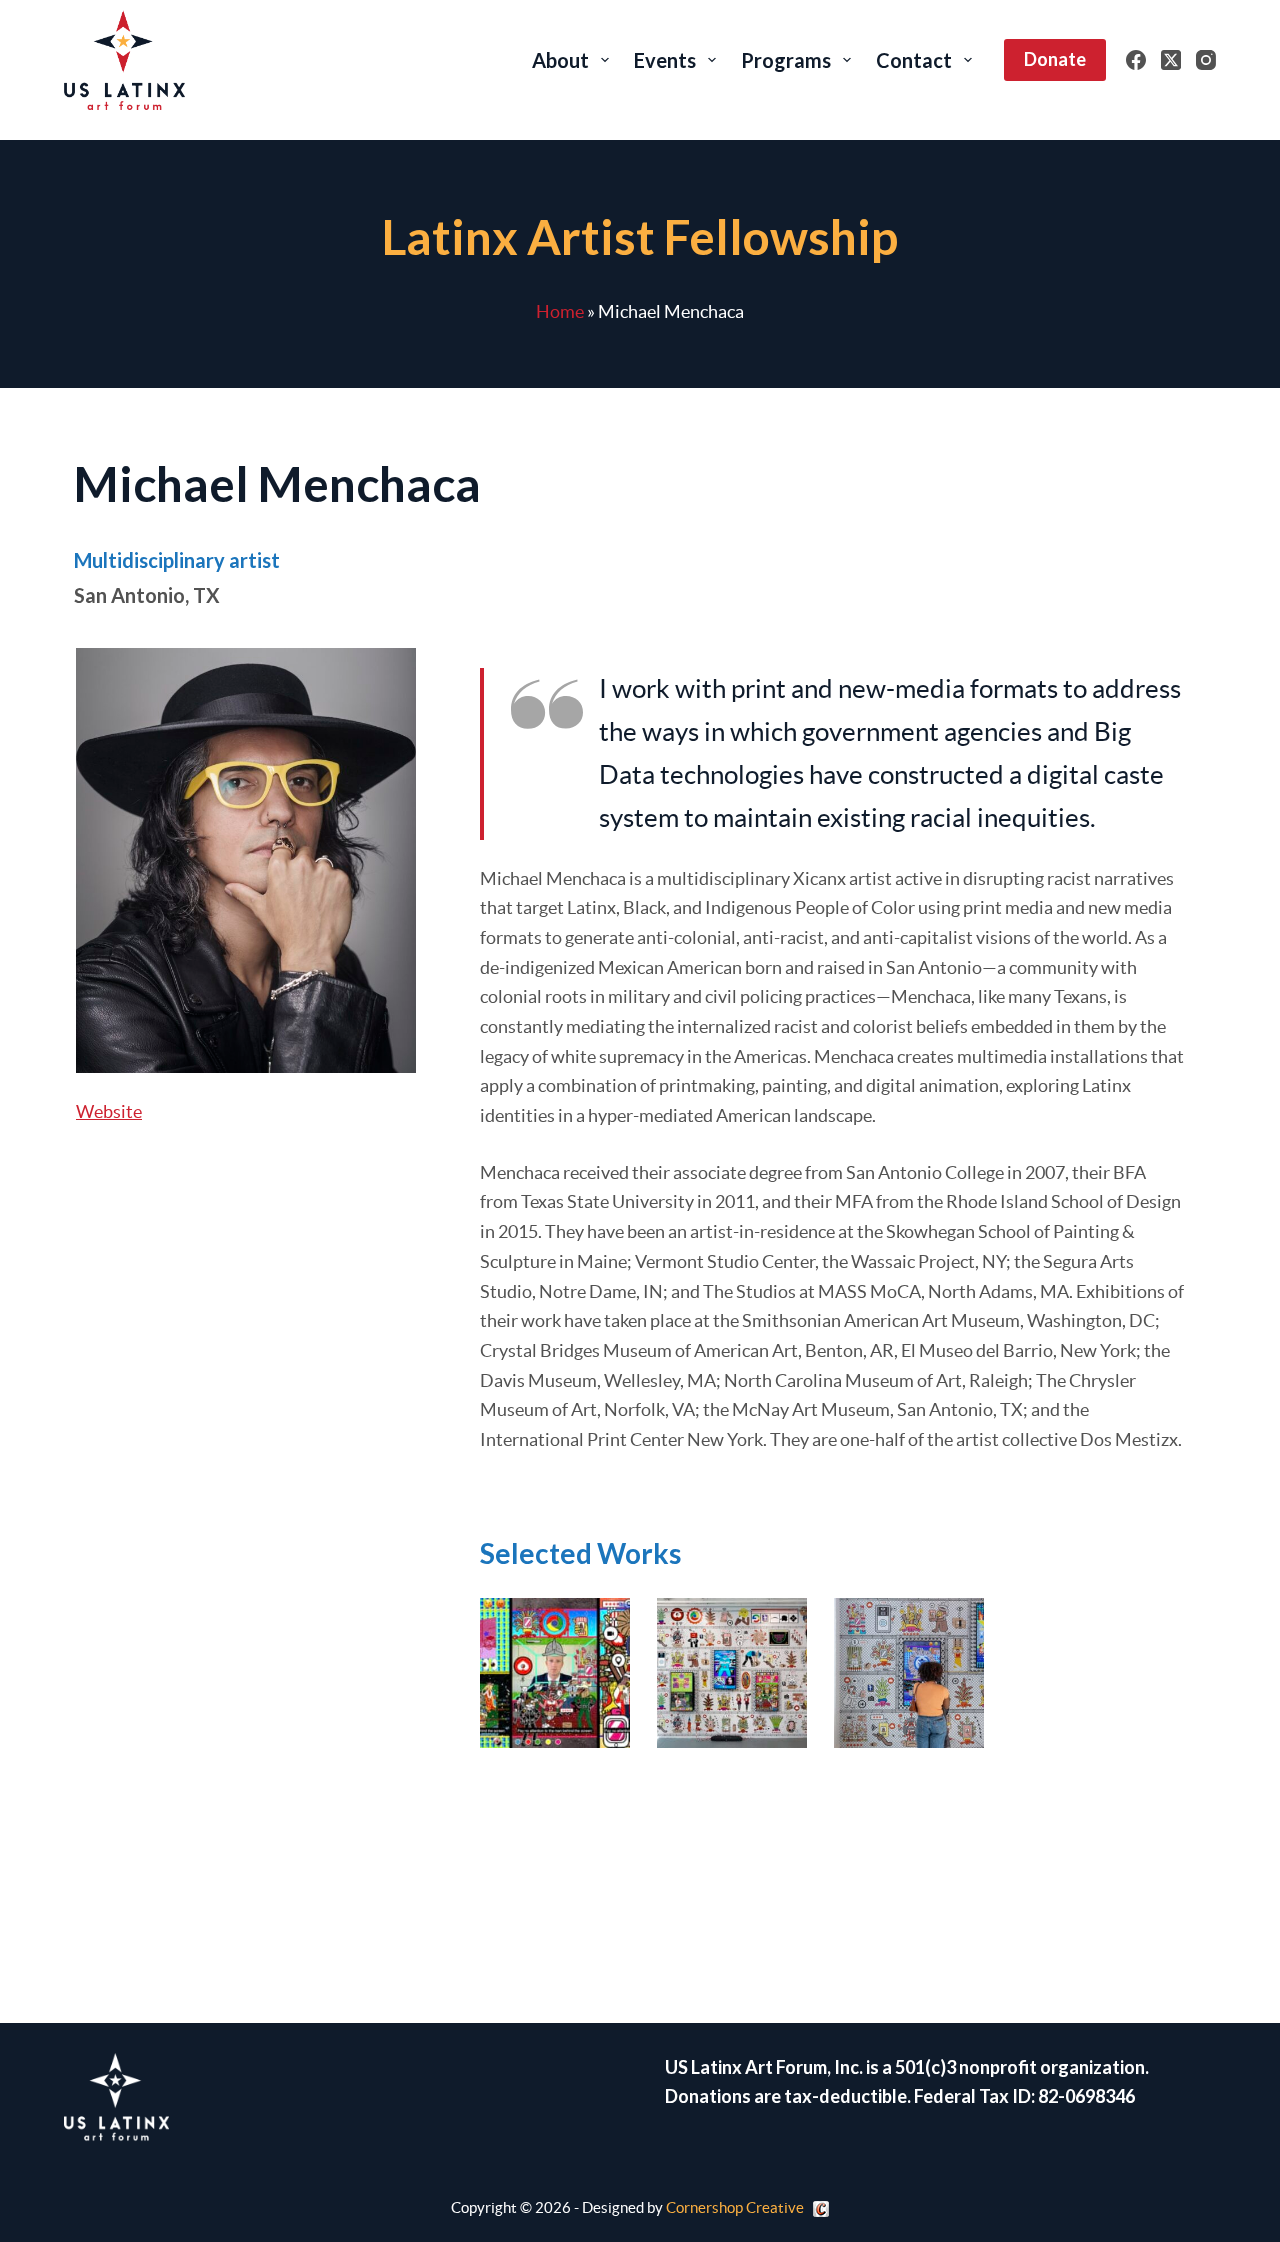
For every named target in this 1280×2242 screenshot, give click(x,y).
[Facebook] (1136, 60)
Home (560, 311)
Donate (1055, 59)
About (560, 60)
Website (109, 1111)
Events (665, 60)
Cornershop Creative (735, 2207)
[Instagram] (1206, 60)
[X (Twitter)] (1171, 60)
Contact (914, 60)
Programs (786, 60)
